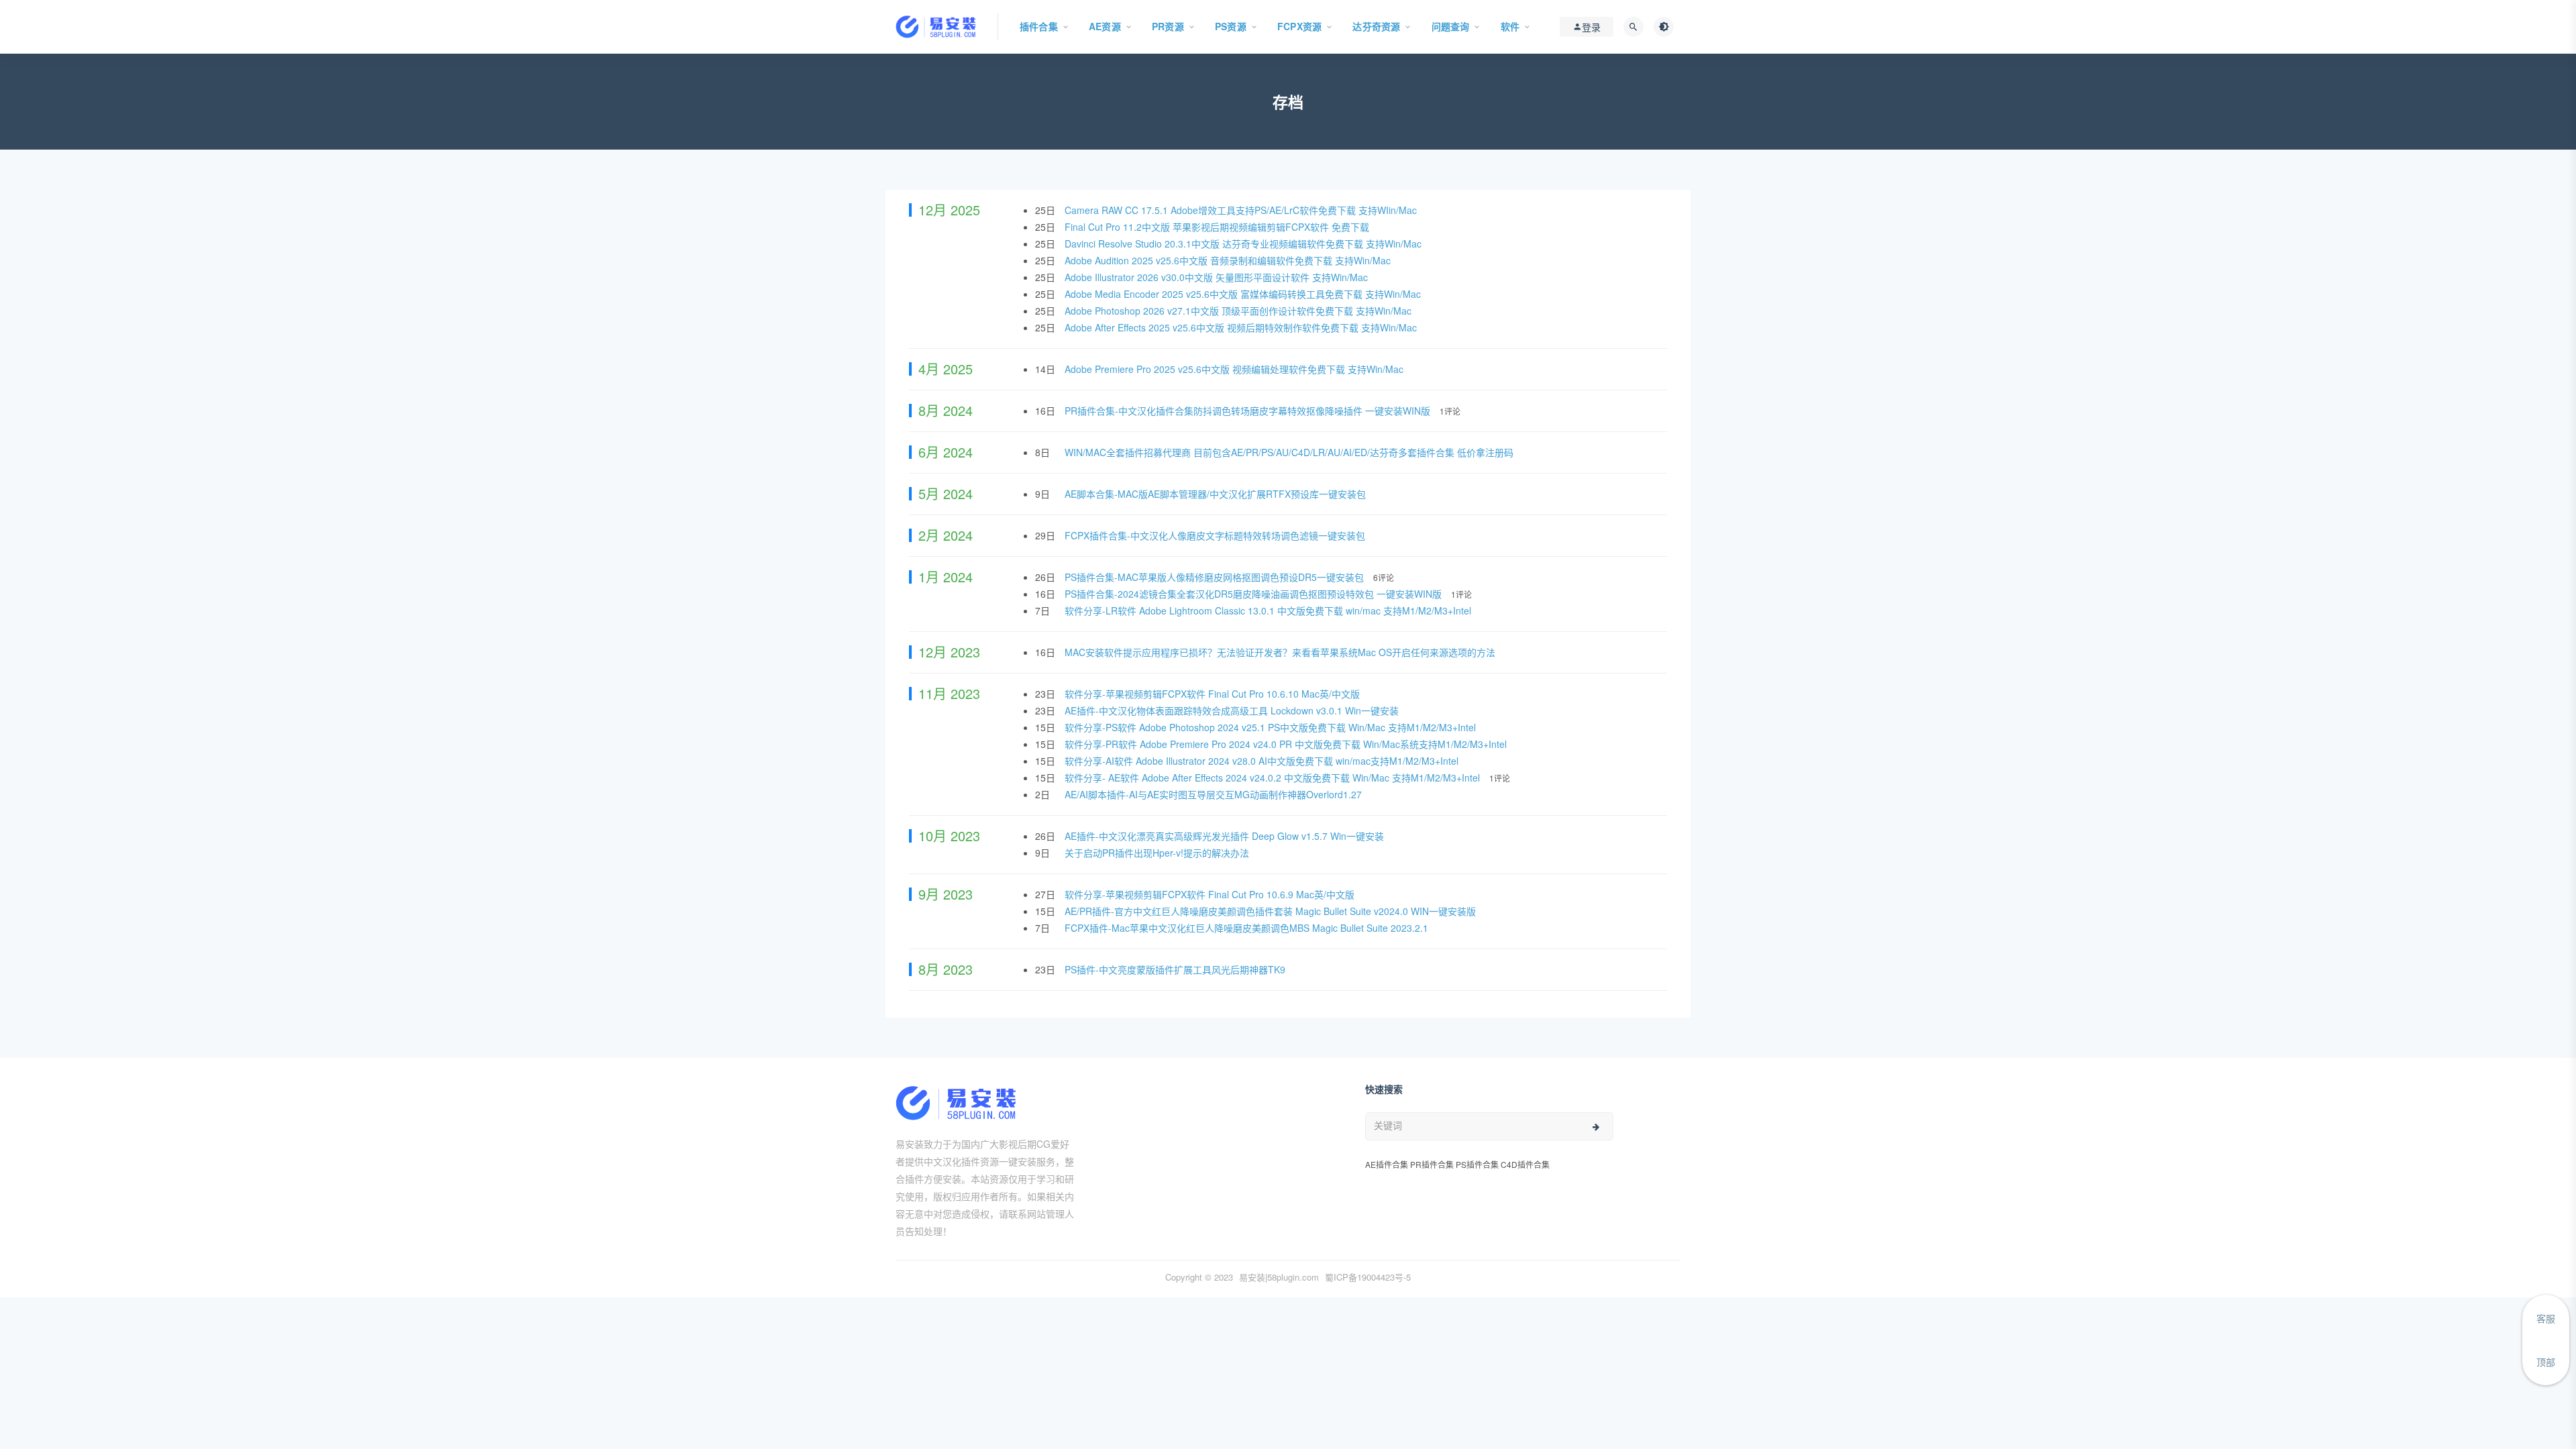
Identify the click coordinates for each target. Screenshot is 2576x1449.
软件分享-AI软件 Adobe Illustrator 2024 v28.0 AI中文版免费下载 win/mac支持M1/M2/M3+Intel (1263, 761)
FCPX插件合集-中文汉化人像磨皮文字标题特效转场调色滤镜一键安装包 (1216, 535)
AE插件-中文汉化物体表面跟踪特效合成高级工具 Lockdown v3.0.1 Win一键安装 (1233, 710)
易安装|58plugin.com (1279, 1277)
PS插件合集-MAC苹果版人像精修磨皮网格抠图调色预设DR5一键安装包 (1216, 577)
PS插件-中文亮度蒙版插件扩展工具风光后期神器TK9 (1176, 969)
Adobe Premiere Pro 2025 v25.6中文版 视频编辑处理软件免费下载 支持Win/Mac (1235, 369)
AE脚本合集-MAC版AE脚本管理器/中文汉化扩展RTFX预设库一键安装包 (1217, 494)
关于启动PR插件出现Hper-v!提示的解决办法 (1158, 853)
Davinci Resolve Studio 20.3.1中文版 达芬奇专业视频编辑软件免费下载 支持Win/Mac (1244, 244)
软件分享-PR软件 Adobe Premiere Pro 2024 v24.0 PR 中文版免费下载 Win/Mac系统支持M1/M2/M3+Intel (1287, 744)
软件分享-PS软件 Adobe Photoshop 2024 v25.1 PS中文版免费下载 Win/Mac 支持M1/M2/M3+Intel (1272, 727)
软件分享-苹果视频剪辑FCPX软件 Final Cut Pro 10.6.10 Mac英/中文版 (1214, 694)
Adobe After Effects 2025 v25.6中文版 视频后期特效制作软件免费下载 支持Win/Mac (1242, 327)
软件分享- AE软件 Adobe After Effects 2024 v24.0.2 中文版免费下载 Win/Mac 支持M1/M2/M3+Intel (1274, 777)
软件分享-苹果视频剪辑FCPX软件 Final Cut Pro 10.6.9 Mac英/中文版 (1211, 894)
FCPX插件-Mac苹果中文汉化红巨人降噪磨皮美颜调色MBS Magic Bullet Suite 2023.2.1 (1248, 928)
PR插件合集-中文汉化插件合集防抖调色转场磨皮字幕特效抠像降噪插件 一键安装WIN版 (1249, 411)
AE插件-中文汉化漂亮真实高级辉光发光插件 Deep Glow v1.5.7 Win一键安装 (1226, 836)
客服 (2546, 1318)
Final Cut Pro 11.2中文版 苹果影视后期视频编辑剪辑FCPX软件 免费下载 (1218, 227)
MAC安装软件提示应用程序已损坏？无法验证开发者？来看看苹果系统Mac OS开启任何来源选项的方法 (1281, 652)
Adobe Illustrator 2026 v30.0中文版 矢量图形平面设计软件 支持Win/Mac (1218, 277)
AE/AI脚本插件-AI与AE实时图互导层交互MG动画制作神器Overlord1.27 (1215, 794)
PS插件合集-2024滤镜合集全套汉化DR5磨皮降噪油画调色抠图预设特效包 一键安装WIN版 (1254, 594)
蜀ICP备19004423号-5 (1368, 1277)
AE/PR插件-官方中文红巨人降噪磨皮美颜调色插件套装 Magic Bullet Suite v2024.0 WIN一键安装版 (1272, 911)
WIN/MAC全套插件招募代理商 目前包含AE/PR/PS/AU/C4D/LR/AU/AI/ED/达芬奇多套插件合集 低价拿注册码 (1290, 452)
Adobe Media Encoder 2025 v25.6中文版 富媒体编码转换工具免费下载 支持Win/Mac (1244, 294)
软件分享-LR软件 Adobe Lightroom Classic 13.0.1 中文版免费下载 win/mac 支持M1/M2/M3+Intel (1269, 610)
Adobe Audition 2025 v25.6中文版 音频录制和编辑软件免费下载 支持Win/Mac (1229, 260)
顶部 (2546, 1362)
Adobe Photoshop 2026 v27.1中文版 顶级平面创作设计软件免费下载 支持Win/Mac (1239, 311)
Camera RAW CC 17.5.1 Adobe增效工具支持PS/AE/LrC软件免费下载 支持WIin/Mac (1242, 210)
